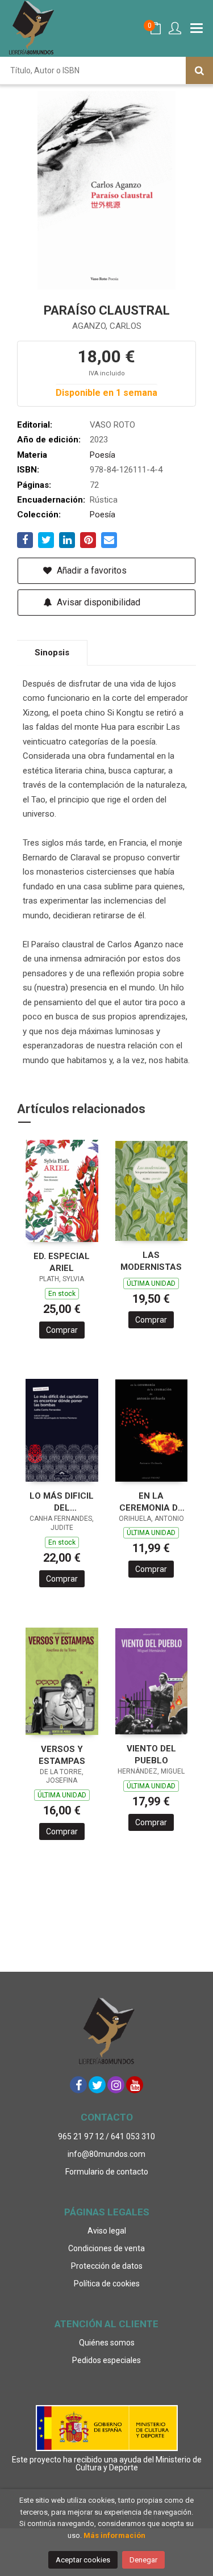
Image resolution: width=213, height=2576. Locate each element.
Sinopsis (52, 653)
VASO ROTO (112, 425)
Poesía (103, 455)
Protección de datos (107, 2266)
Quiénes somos (107, 2343)
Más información (114, 2535)
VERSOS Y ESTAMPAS (62, 1755)
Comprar (62, 1330)
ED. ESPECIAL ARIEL (62, 1262)
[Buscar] (199, 70)
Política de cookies (107, 2284)
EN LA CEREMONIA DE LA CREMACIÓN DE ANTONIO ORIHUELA (151, 1502)
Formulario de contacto (107, 2172)
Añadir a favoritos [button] (91, 570)
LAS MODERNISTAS (151, 1261)
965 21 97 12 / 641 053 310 (106, 2136)
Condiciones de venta (106, 2248)
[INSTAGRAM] (116, 2085)
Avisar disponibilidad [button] (97, 602)
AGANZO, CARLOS (107, 326)
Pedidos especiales (106, 2360)
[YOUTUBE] (135, 2085)
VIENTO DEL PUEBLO (151, 1755)
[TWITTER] (97, 2085)
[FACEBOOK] (78, 2085)
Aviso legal (107, 2231)
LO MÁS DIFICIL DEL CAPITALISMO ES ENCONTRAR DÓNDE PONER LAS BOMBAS (62, 1502)
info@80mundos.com (106, 2154)
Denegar (143, 2560)
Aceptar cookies (83, 2560)
